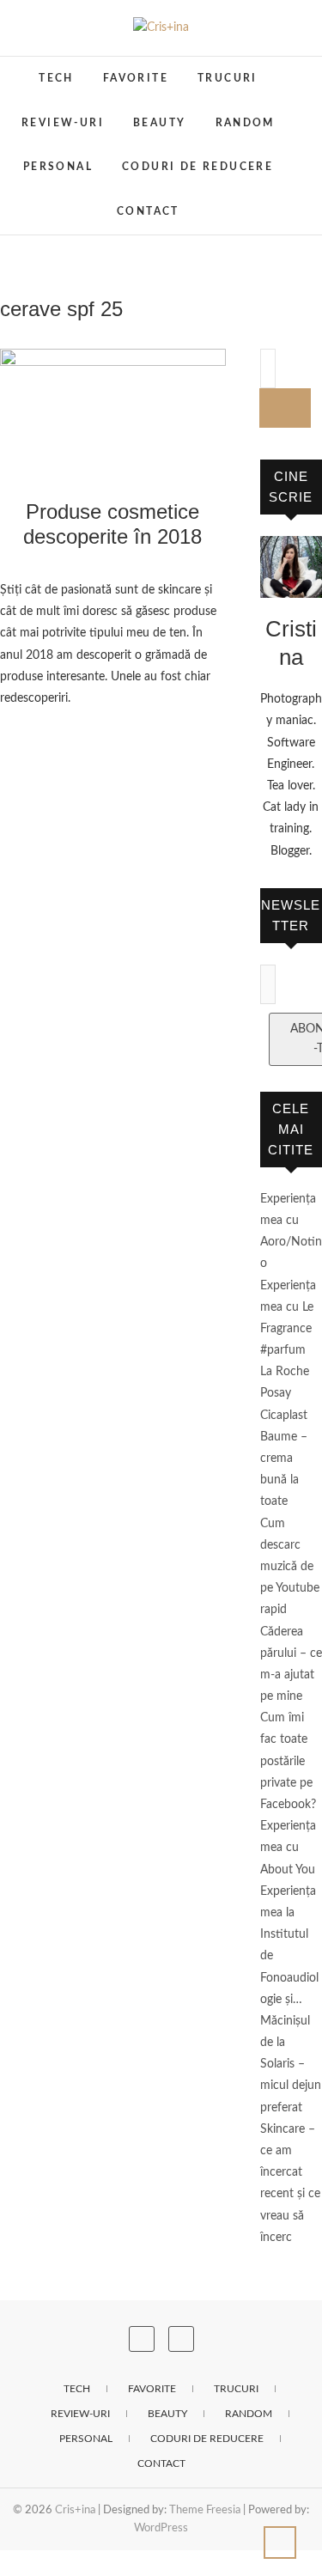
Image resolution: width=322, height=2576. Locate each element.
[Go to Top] (280, 2543)
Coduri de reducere (197, 167)
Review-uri (63, 123)
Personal (58, 167)
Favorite (136, 78)
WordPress (161, 2528)
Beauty (159, 123)
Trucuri (228, 78)
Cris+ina (75, 2510)
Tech (56, 78)
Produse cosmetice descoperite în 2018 (112, 524)
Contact (148, 211)
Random (245, 123)
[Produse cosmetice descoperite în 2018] (113, 412)
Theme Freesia (205, 2510)
